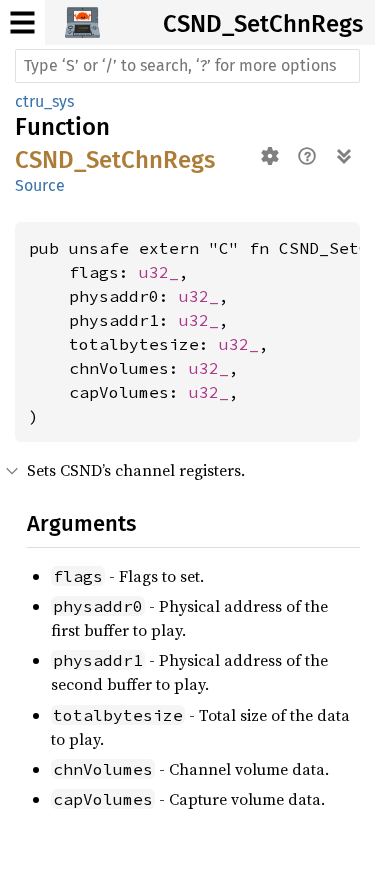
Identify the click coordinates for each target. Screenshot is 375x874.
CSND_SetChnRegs (263, 24)
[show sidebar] (22, 22)
